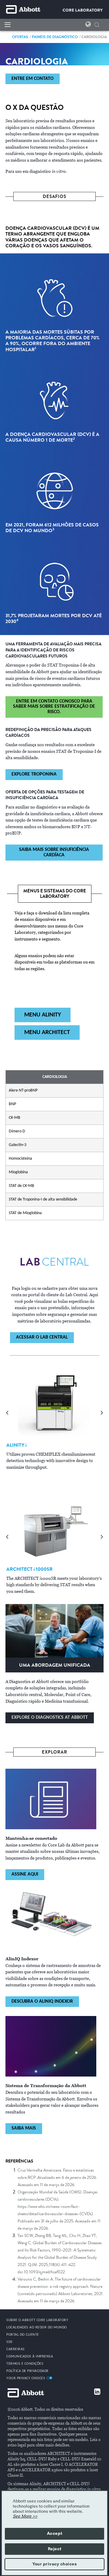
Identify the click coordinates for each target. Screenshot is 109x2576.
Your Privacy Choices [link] (26, 2378)
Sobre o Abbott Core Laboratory (37, 2320)
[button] (97, 26)
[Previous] (7, 1413)
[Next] (102, 1413)
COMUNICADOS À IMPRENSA (30, 2357)
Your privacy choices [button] (54, 2564)
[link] (20, 37)
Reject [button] (55, 2549)
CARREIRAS (16, 2349)
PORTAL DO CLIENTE (23, 2335)
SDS (10, 2342)
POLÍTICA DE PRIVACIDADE (28, 2371)
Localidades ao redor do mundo (37, 2327)
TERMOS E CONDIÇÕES (25, 2364)
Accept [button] (55, 2534)
